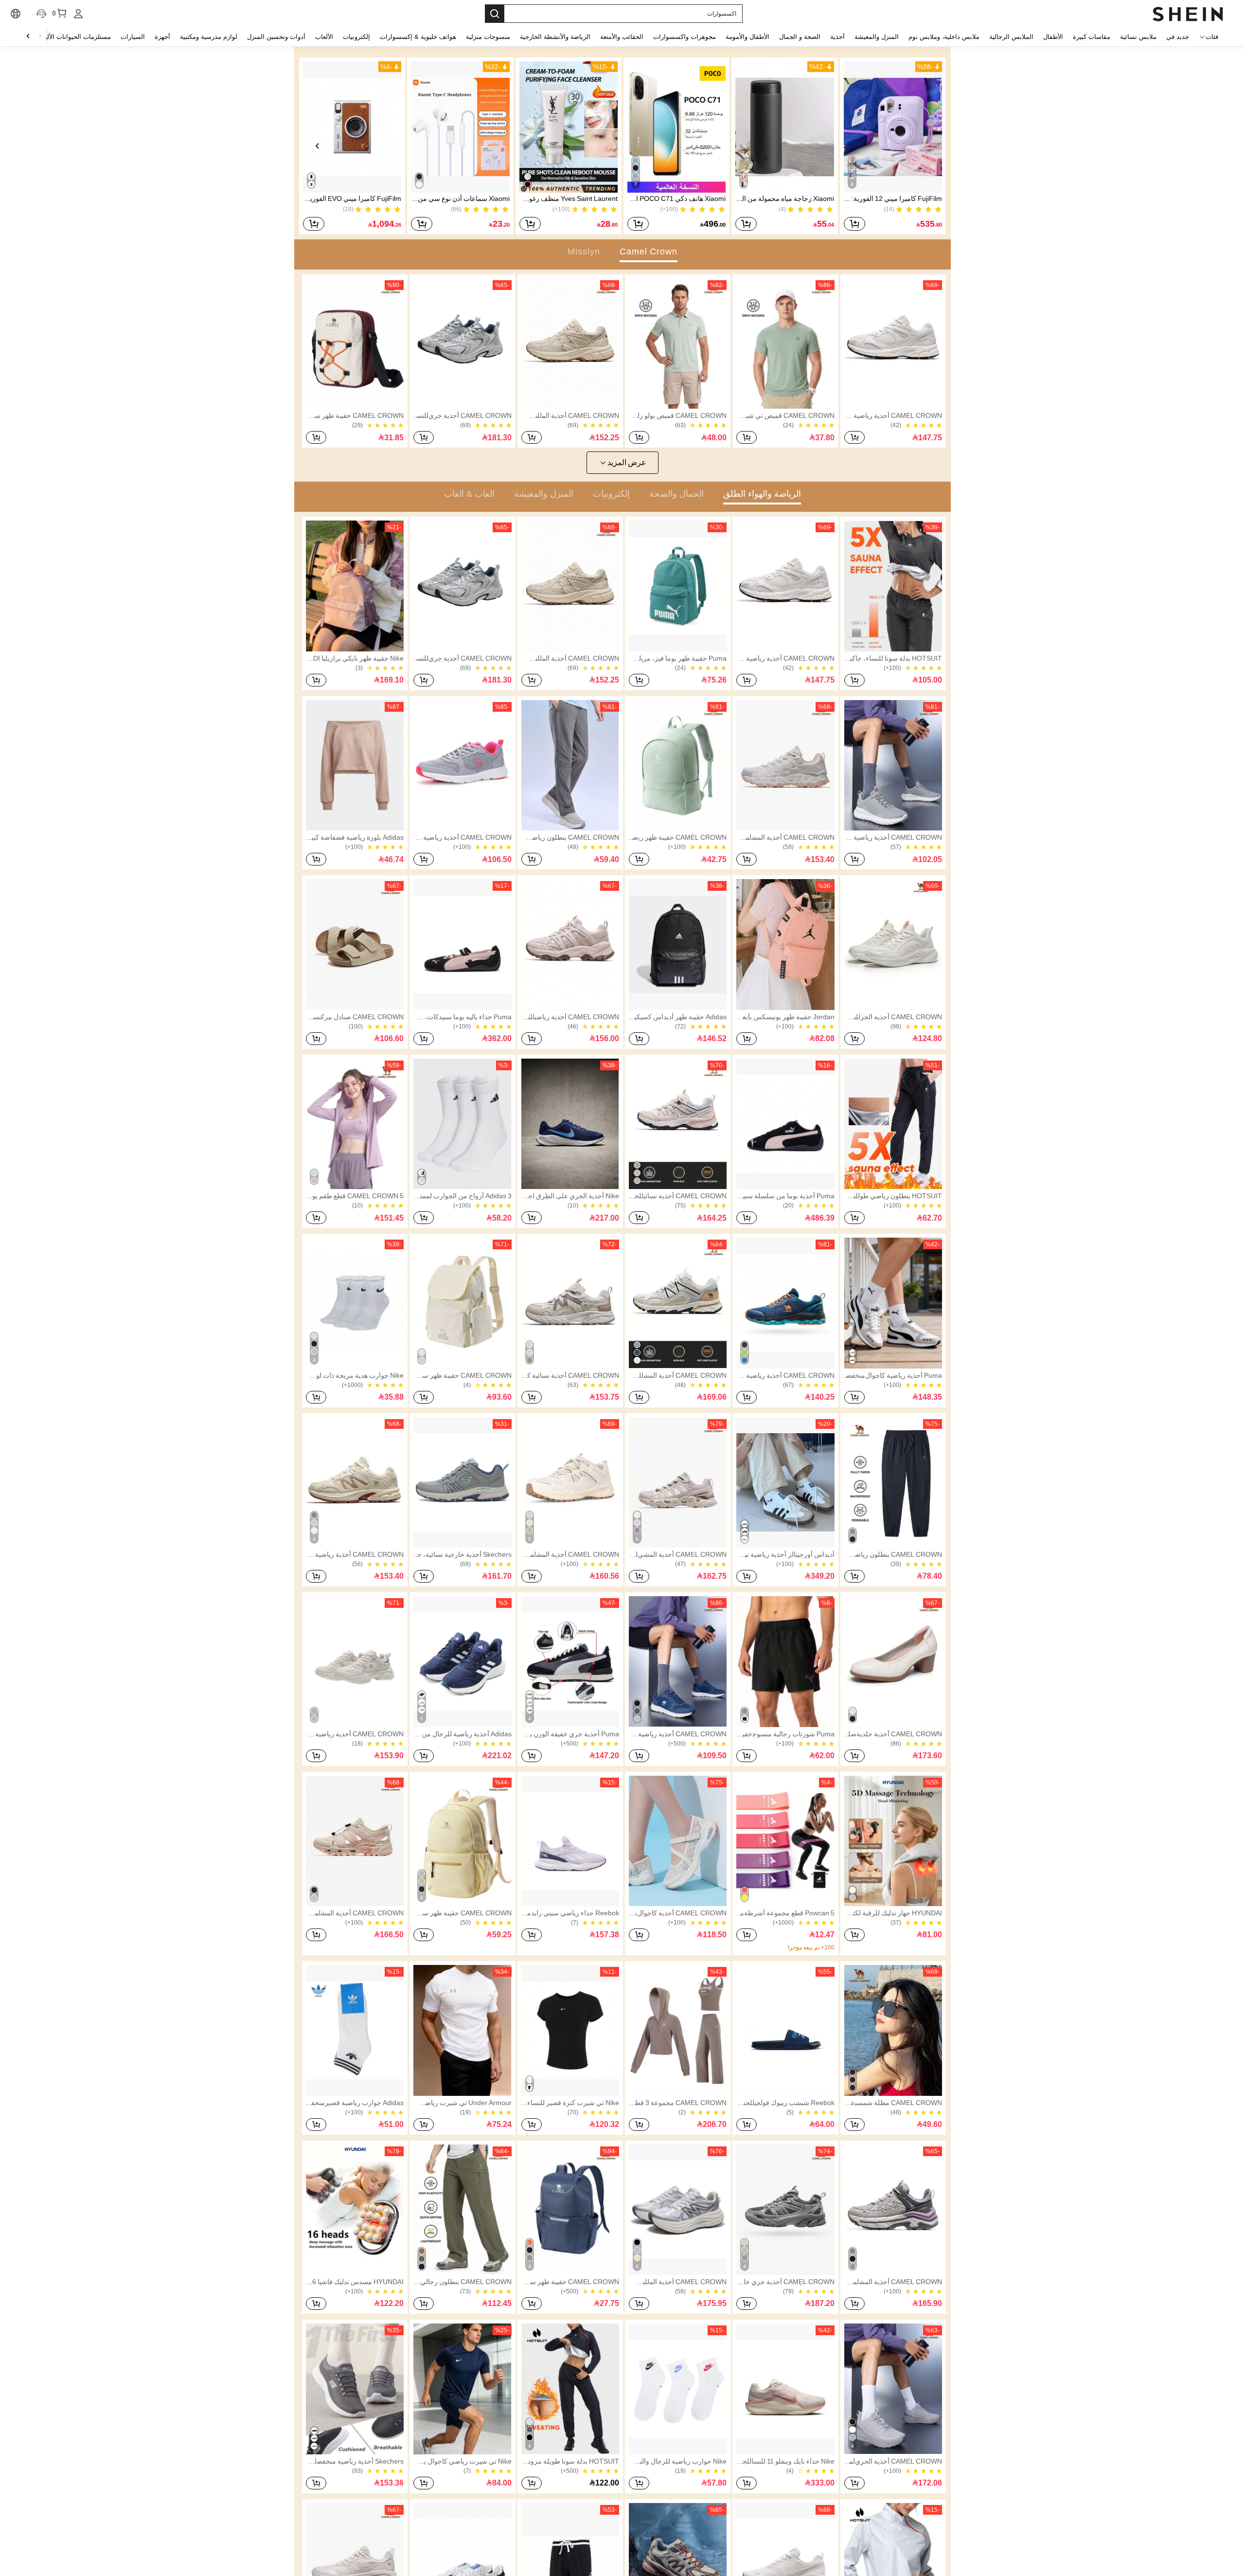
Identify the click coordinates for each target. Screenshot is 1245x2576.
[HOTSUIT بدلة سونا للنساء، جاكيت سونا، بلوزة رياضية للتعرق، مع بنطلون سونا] (893, 586)
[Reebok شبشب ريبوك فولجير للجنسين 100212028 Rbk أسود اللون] (785, 2030)
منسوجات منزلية (488, 37)
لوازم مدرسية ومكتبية (209, 37)
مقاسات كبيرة (1092, 37)
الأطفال (1053, 37)
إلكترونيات (356, 37)
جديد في (1178, 37)
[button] (893, 127)
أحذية (837, 37)
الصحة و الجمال (800, 37)
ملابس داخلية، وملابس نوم (944, 37)
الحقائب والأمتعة (622, 37)
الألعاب (324, 37)
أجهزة (162, 37)
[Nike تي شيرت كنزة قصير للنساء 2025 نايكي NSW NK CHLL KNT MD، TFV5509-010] (570, 2030)
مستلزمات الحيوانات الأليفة (75, 37)
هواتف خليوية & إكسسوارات (418, 37)
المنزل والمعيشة (877, 37)
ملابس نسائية (1138, 37)
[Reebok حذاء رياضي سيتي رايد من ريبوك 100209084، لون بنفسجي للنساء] (570, 1841)
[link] (893, 343)
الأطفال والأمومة (747, 37)
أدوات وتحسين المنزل (276, 37)
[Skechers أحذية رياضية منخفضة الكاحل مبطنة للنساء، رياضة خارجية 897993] (355, 2389)
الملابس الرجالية (1011, 37)
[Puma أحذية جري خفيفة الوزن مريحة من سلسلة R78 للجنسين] (570, 1661)
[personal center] (78, 14)
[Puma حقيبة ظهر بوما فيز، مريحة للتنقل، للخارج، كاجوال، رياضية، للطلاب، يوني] (678, 586)
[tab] (649, 252)
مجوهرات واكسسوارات (685, 37)
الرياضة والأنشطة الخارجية (555, 37)
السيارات (133, 37)
